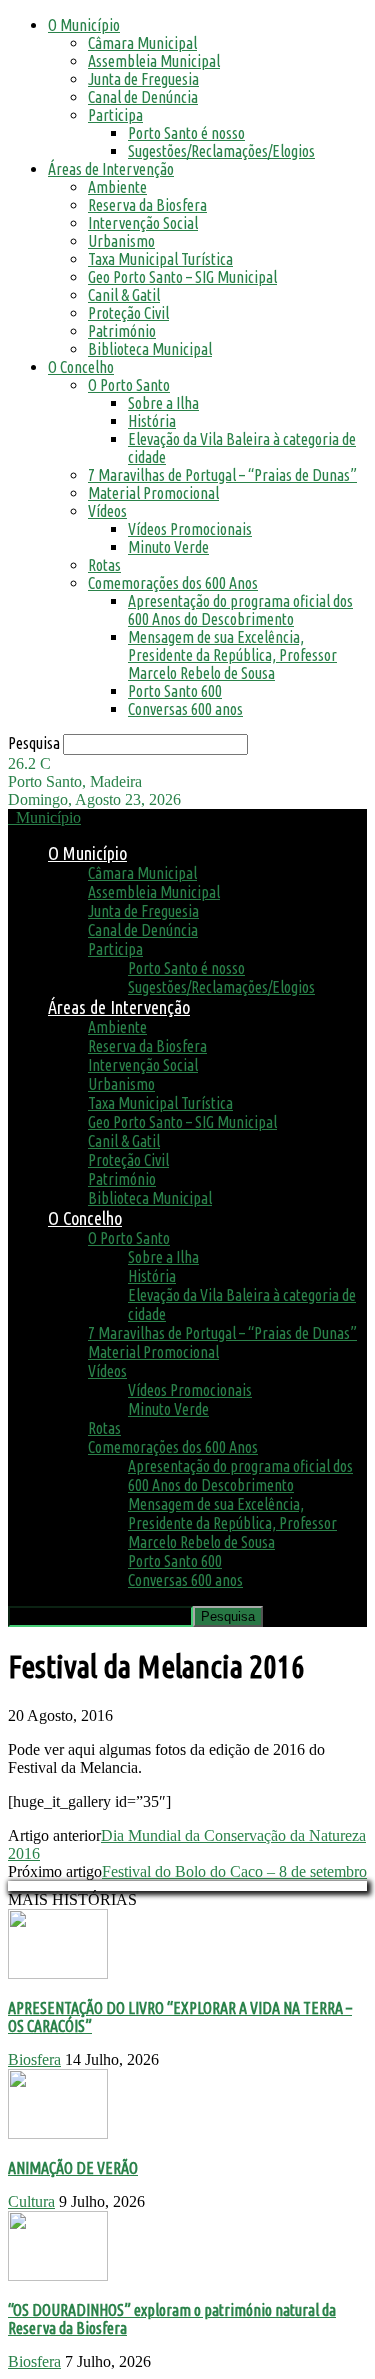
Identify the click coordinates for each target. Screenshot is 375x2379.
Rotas (104, 565)
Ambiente (117, 187)
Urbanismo (121, 241)
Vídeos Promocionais (190, 529)
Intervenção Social (143, 223)
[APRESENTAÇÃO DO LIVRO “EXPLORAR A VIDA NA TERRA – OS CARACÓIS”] (58, 1973)
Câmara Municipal (142, 43)
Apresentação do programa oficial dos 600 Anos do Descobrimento (240, 610)
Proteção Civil (128, 313)
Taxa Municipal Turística (160, 259)
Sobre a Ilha (163, 403)
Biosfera (34, 2059)
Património (122, 331)
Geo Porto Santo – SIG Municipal (182, 277)
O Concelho (81, 367)
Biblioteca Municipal (150, 349)
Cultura (31, 2201)
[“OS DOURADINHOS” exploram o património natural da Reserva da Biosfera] (58, 2275)
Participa (115, 115)
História (152, 421)
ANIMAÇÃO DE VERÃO (73, 2168)
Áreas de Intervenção (111, 169)
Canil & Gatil (124, 295)
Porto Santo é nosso (186, 133)
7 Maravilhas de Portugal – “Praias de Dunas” (222, 475)
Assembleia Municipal (154, 61)
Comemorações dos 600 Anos (173, 583)
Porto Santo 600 (175, 691)
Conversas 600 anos (185, 709)
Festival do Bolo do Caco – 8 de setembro (234, 1871)
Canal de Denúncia (143, 97)
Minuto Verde (168, 547)
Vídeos (107, 511)
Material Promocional (153, 493)
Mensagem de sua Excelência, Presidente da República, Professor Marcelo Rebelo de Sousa (232, 655)
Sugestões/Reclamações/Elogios (221, 151)
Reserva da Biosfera (147, 205)
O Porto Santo (129, 385)
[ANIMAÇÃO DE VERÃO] (58, 2133)
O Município (84, 25)
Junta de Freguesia (143, 79)
